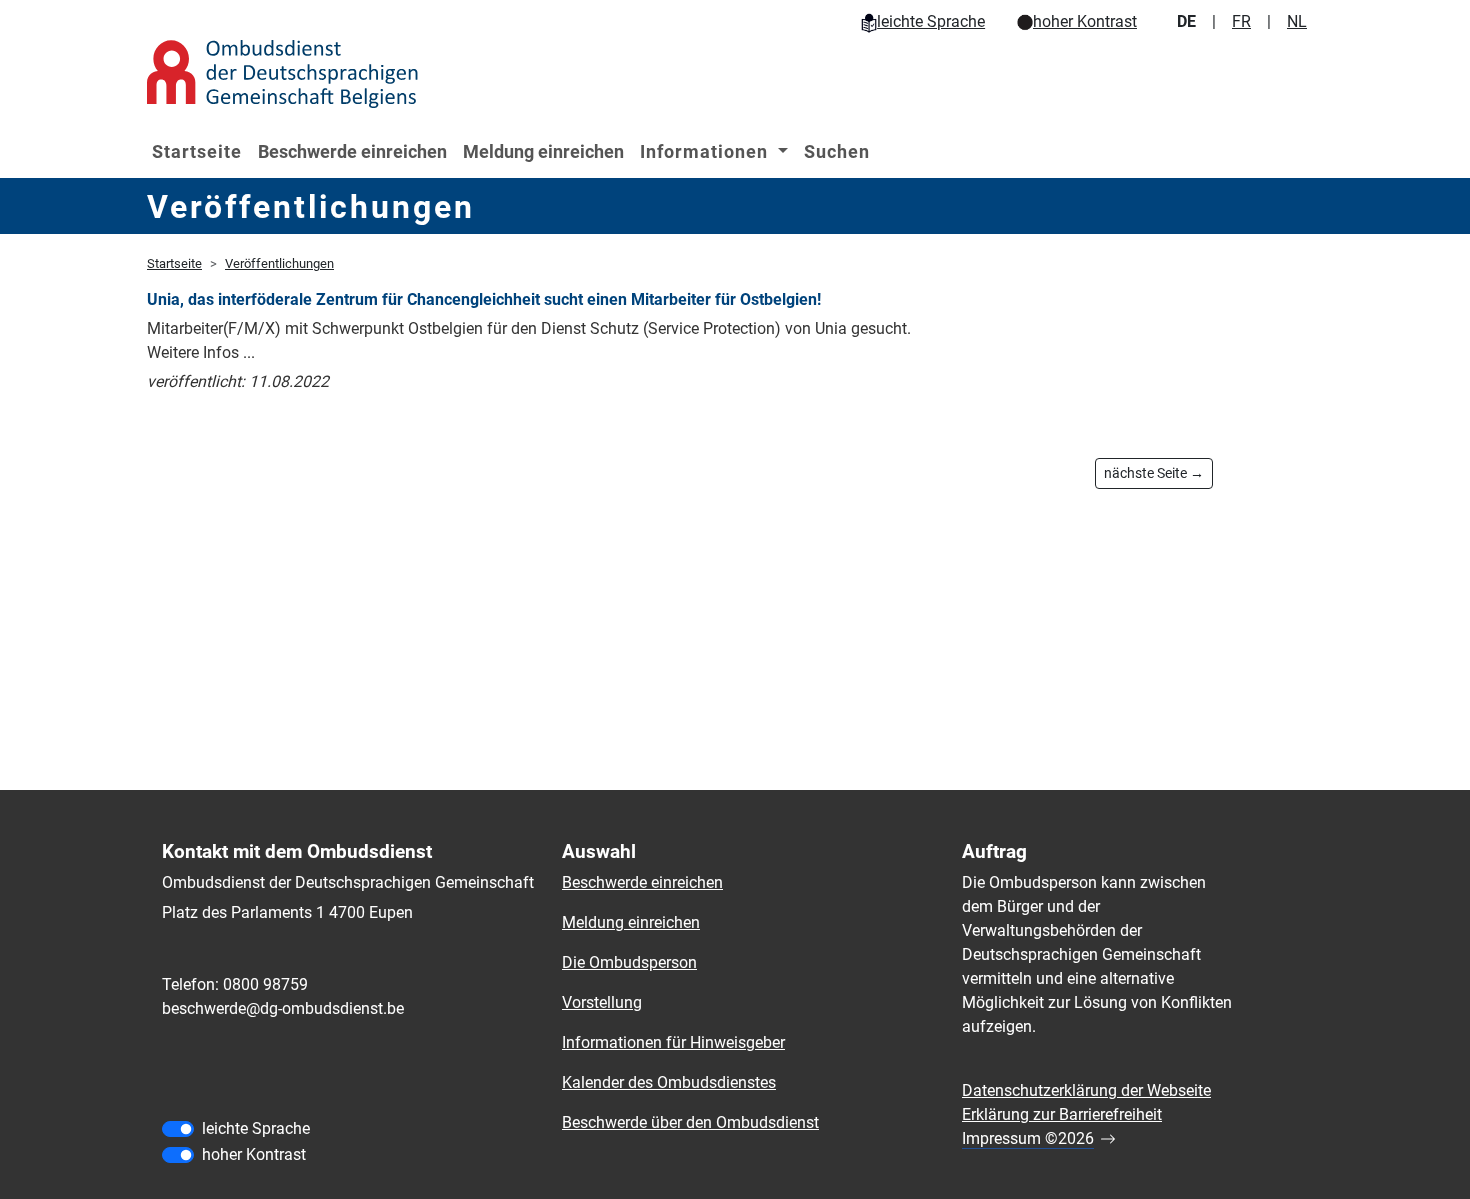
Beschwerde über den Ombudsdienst (690, 1122)
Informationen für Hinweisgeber (673, 1042)
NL (1297, 21)
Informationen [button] (706, 151)
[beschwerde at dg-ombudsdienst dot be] (283, 1009)
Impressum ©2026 (1028, 1138)
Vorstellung (602, 1002)
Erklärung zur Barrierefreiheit (1062, 1114)
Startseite (197, 151)
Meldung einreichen (543, 151)
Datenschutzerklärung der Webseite (1086, 1090)
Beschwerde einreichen (352, 151)
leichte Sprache (931, 21)
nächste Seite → (1154, 473)
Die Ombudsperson (629, 962)
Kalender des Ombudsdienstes (669, 1082)
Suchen (837, 151)
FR (1241, 21)
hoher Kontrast (1085, 21)
